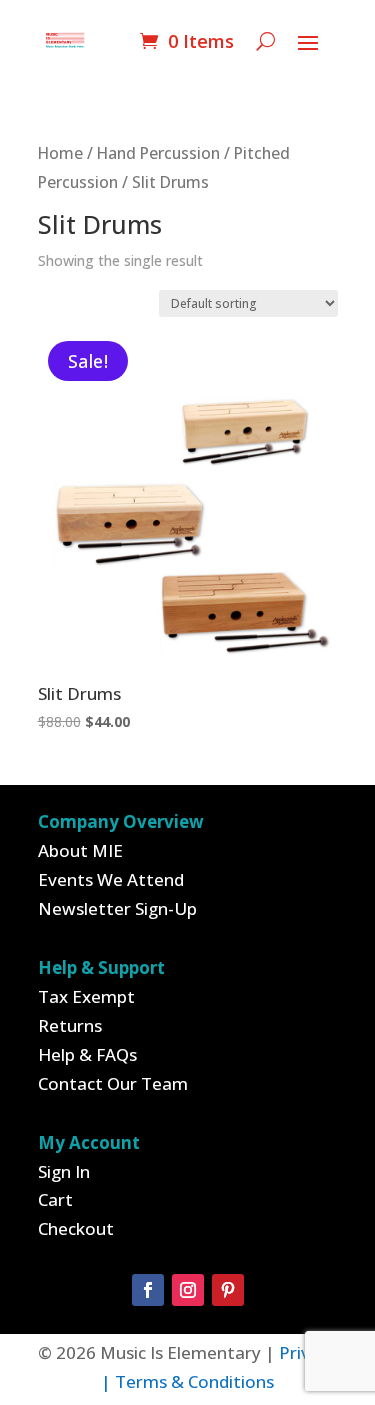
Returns (70, 1025)
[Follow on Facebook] (148, 1290)
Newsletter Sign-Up (117, 908)
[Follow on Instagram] (188, 1290)
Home (60, 153)
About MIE (80, 850)
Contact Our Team (113, 1083)
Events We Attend (111, 879)
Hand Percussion (158, 153)
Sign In (64, 1171)
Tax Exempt (86, 996)
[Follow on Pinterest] (228, 1290)
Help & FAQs (87, 1054)
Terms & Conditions (194, 1381)
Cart (55, 1199)
